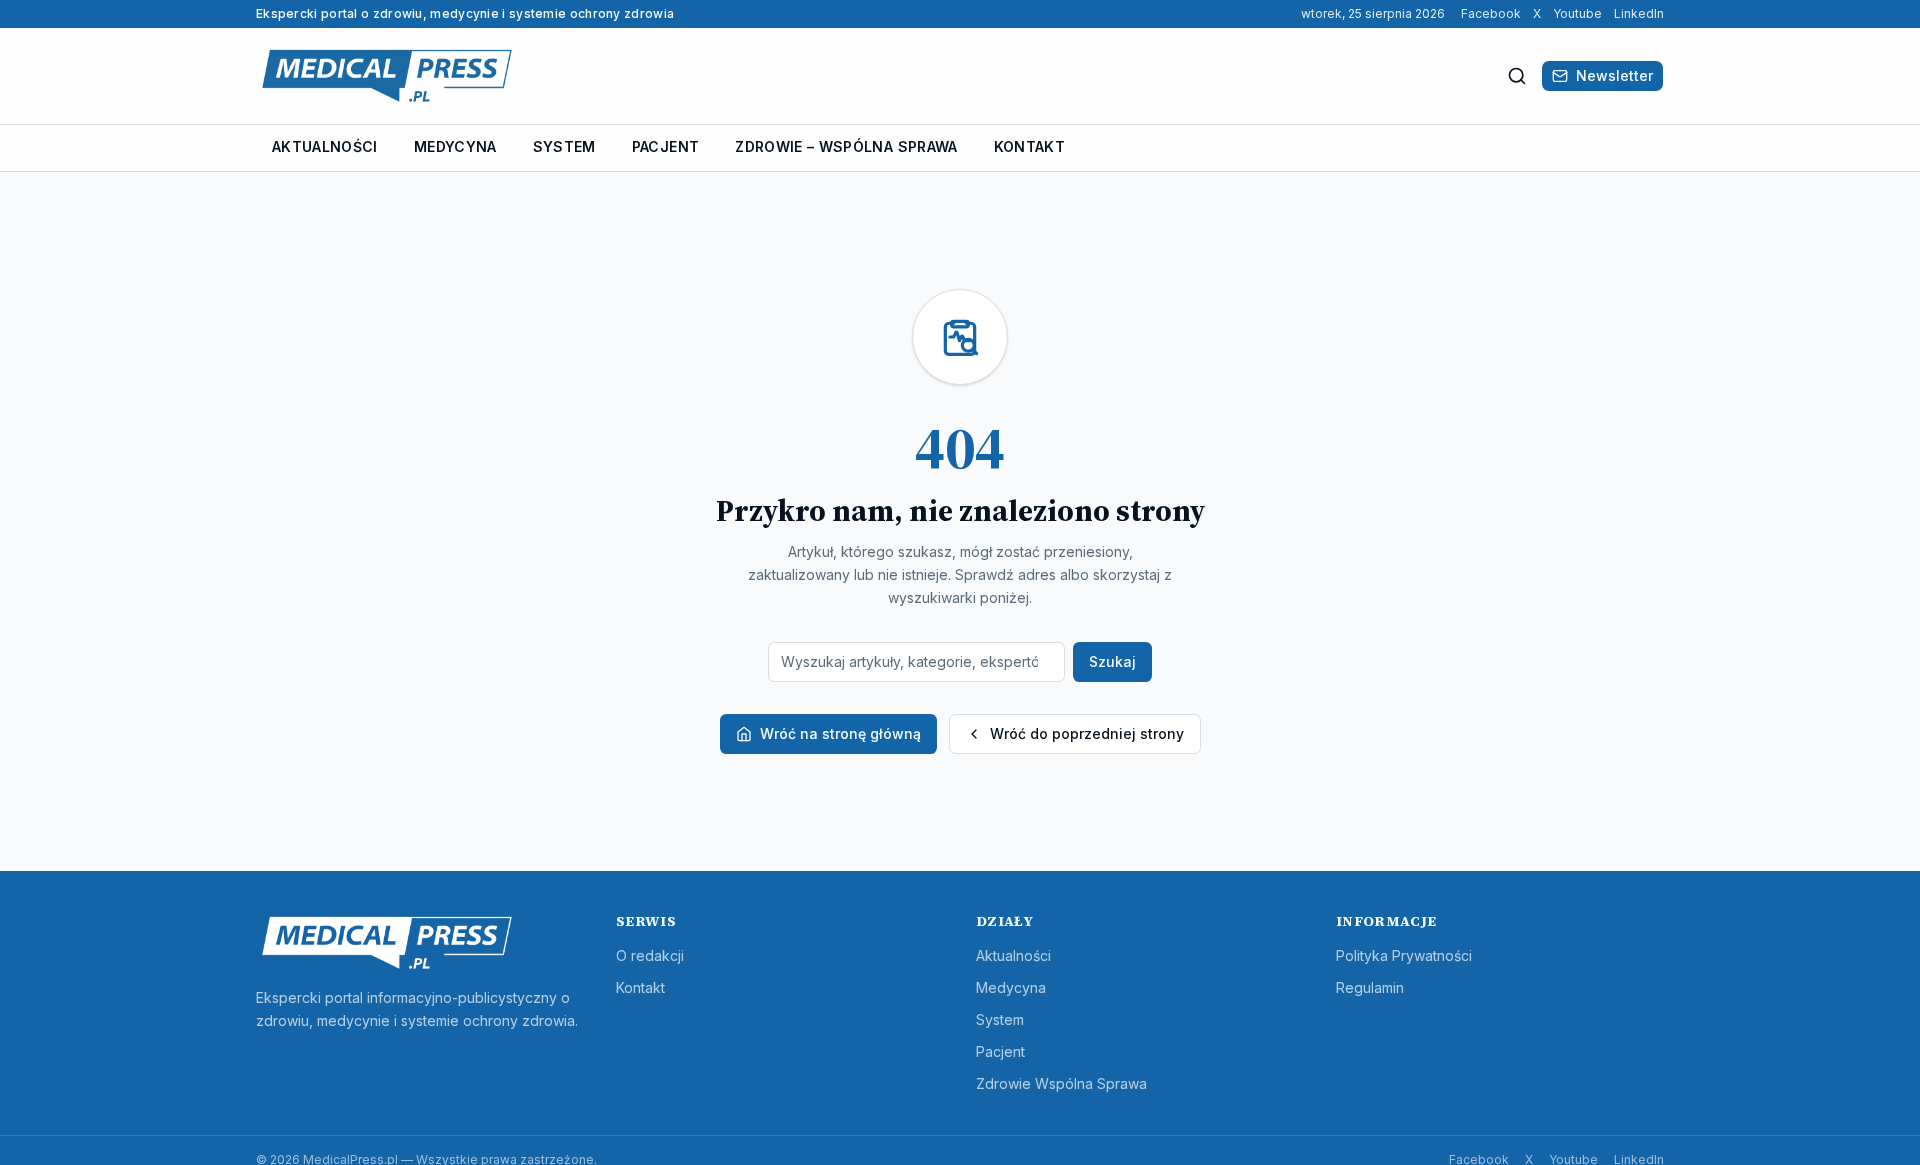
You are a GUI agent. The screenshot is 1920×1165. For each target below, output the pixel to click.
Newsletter (1614, 75)
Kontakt (1029, 146)
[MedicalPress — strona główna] (387, 76)
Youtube (1577, 13)
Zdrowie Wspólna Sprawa (1061, 1083)
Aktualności (325, 146)
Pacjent (665, 146)
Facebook (1491, 13)
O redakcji (650, 955)
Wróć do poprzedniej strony (1087, 733)
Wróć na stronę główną (840, 733)
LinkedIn (1639, 13)
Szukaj (1112, 661)
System (564, 146)
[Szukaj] (1517, 76)
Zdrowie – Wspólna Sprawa (846, 146)
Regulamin (1370, 987)
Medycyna (455, 146)
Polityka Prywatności (1404, 955)
